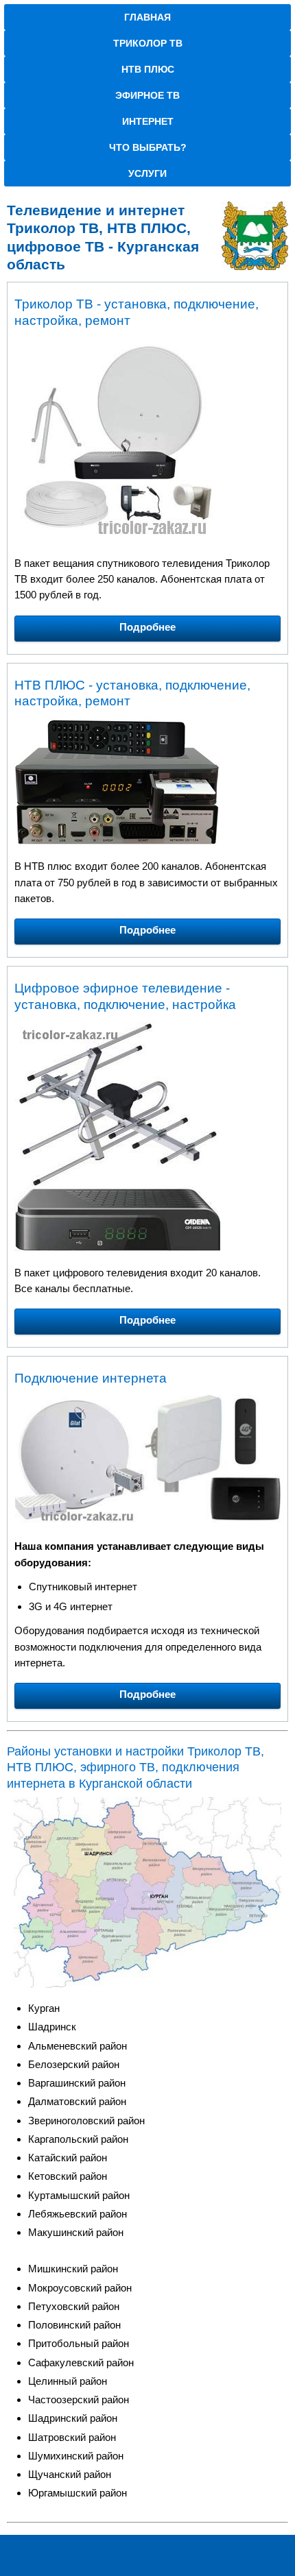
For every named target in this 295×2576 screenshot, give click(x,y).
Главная (147, 17)
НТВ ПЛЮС (148, 69)
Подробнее (147, 627)
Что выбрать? (148, 147)
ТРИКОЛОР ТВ (148, 43)
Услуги (147, 173)
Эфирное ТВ (147, 95)
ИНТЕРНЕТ (148, 121)
